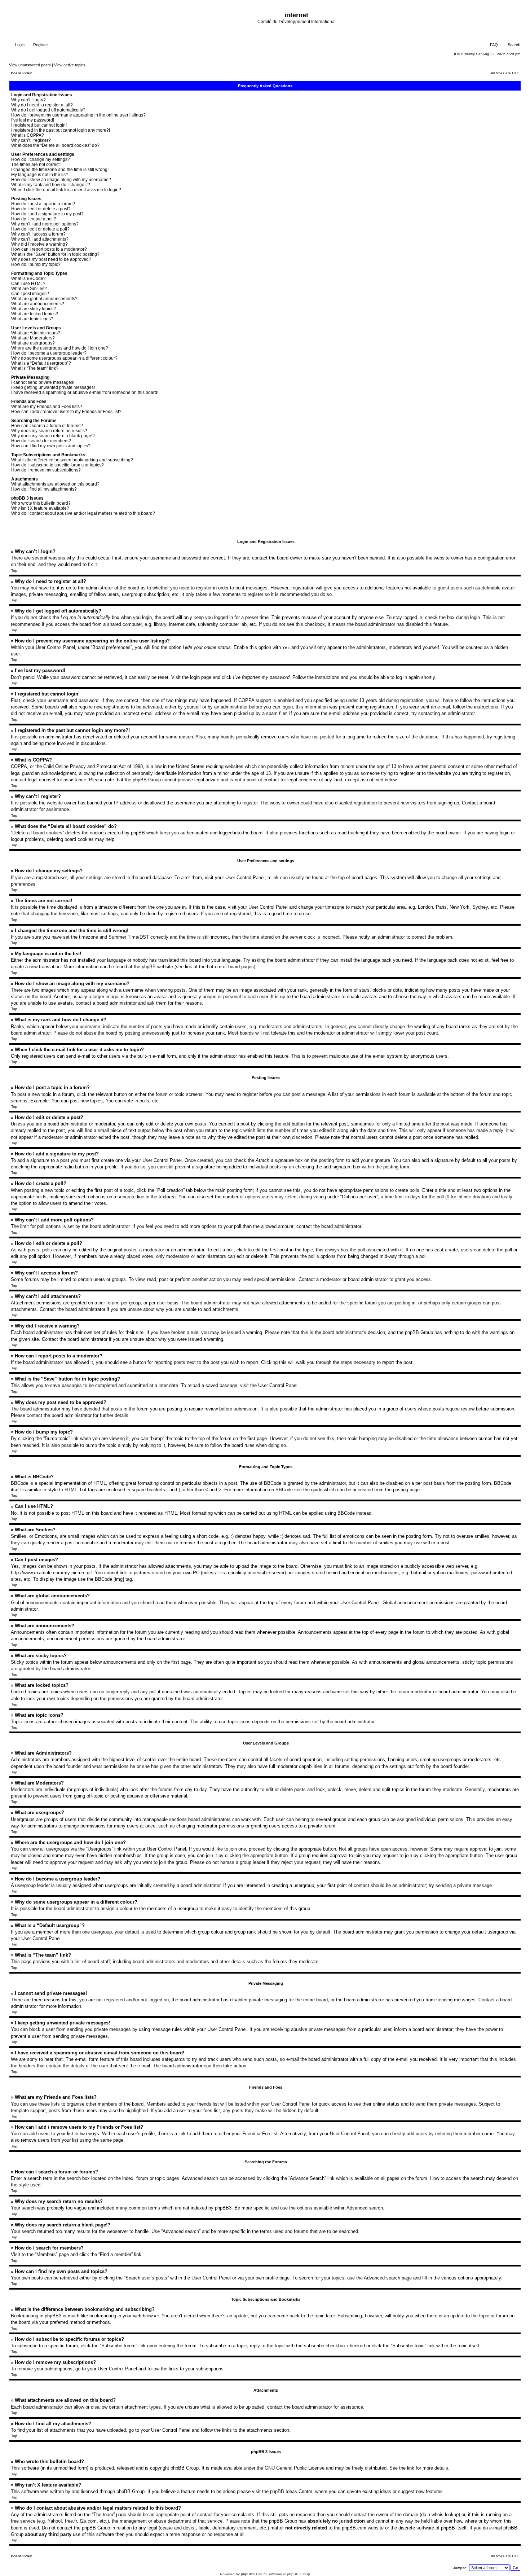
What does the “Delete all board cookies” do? (55, 145)
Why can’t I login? (28, 100)
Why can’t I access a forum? (38, 234)
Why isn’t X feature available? (40, 508)
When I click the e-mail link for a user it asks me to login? (66, 190)
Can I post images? (30, 294)
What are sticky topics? (34, 309)
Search (513, 45)
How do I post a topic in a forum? (43, 204)
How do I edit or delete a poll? (40, 229)
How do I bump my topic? (36, 264)
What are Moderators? (33, 338)
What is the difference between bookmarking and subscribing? (72, 460)
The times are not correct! (36, 164)
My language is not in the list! (39, 175)
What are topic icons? (32, 319)
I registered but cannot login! (39, 125)
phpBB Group (185, 2468)
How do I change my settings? (41, 159)
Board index (21, 73)
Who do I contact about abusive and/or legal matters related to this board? (83, 513)
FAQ (493, 45)
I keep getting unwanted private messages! (53, 387)
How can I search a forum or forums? (47, 426)
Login (19, 45)
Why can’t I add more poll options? (45, 224)
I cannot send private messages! (43, 382)
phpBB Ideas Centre (291, 2491)
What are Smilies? (29, 289)
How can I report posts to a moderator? (49, 249)
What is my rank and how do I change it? (51, 185)
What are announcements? (38, 304)
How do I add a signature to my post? (47, 214)
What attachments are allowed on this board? (55, 484)
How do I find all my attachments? (44, 489)
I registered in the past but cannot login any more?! (61, 130)
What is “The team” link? (35, 368)
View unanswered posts (30, 65)
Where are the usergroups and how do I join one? (60, 348)
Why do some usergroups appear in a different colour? (64, 358)
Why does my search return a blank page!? (53, 436)
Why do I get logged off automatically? (48, 110)
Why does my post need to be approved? (51, 259)
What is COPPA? (28, 135)
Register (40, 45)
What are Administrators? (36, 333)
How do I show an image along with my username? (61, 180)
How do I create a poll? (34, 219)
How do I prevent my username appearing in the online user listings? (78, 115)
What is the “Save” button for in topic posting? (55, 254)
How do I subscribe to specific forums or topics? (58, 465)
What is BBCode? (28, 278)
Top (14, 571)
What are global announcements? (44, 299)
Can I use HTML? (28, 284)
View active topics (70, 65)
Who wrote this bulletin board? (41, 503)
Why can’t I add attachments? (40, 239)
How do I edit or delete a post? (41, 209)
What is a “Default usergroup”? (41, 363)
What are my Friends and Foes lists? (47, 407)
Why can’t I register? (31, 140)
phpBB (247, 2574)
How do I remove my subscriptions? (46, 470)
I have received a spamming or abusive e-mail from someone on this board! (85, 392)
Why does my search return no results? (49, 431)
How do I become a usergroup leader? (49, 353)
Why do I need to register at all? (42, 105)
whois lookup (445, 2514)
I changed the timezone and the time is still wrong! (60, 170)
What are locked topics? (35, 314)
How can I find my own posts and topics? (51, 446)
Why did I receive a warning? (39, 244)
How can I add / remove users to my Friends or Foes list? (66, 412)
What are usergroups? (33, 343)
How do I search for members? (41, 441)
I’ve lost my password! (33, 120)
